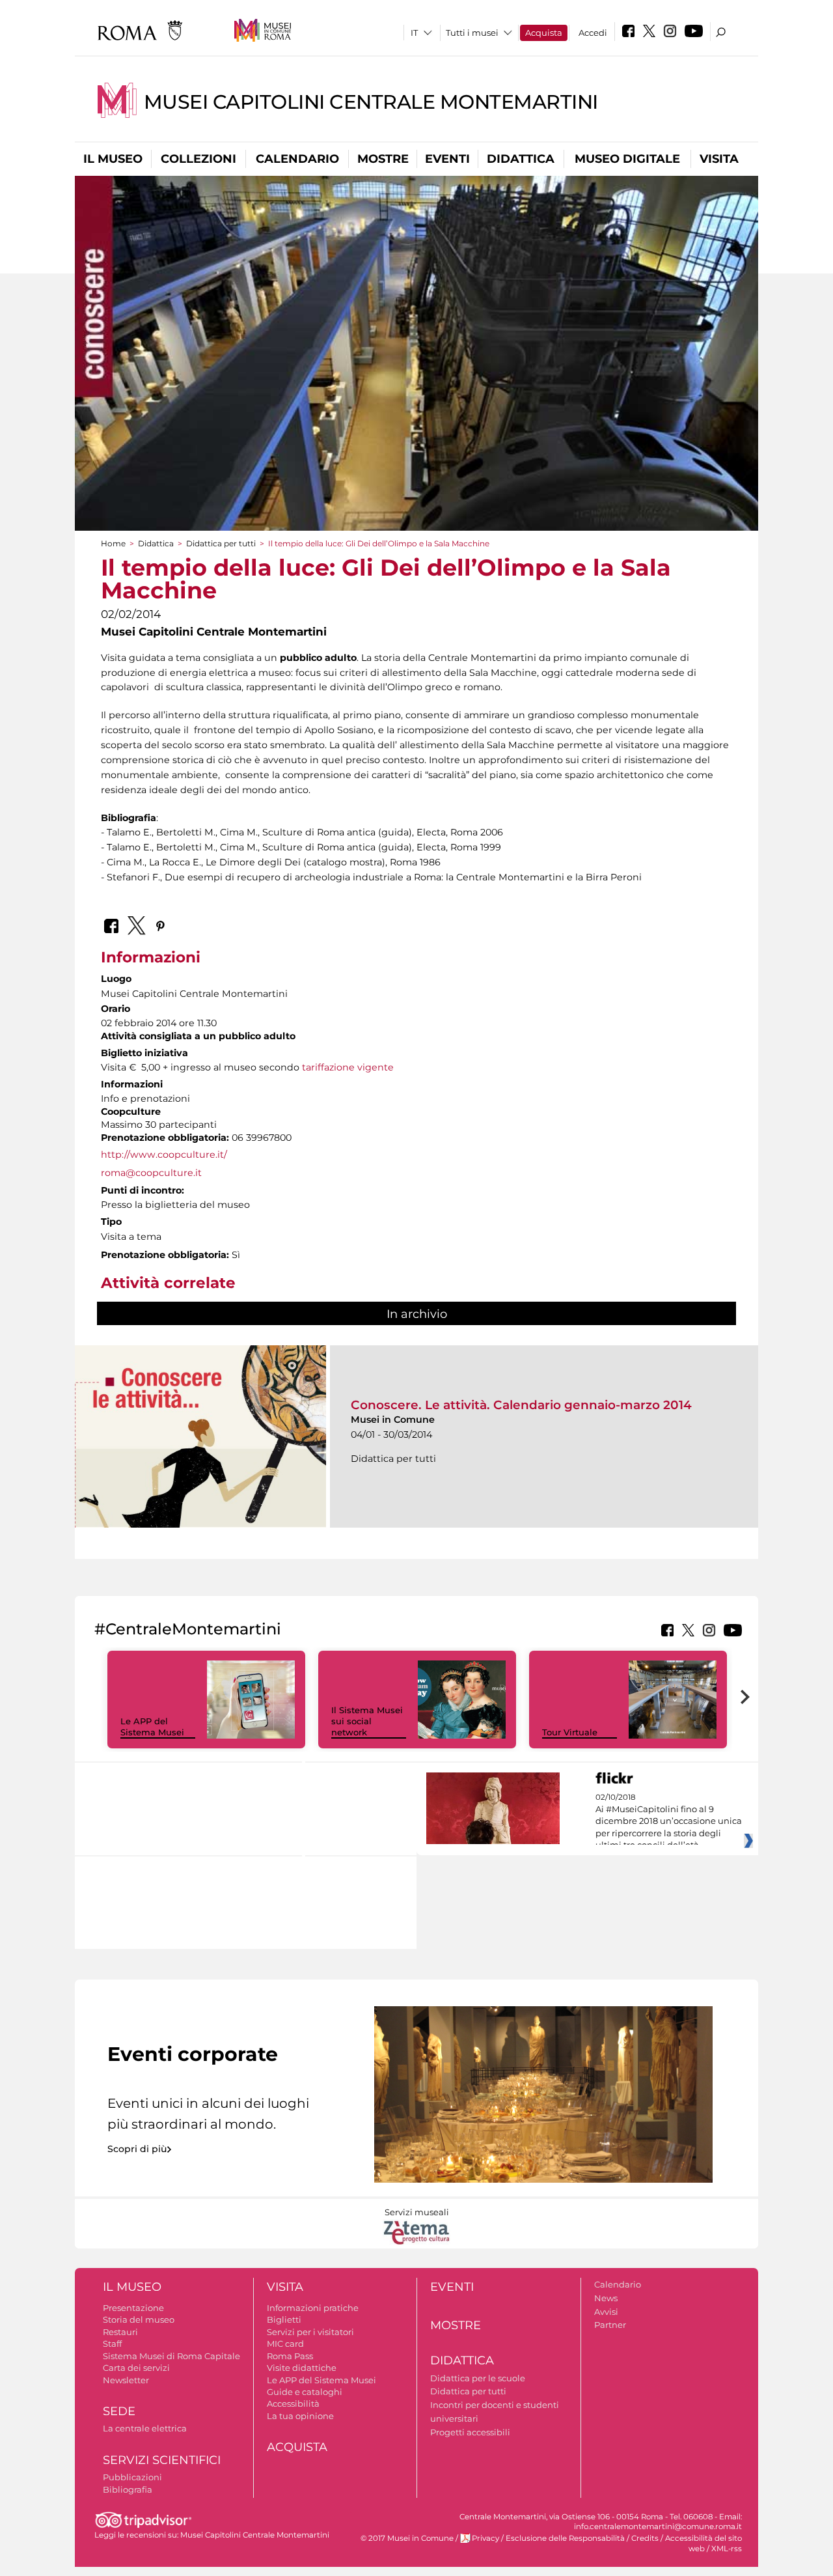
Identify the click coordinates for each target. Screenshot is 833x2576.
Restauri (120, 2332)
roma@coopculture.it (151, 1173)
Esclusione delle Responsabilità (565, 2538)
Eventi (447, 159)
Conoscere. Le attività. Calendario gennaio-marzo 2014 (521, 1405)
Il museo (113, 159)
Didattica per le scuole (478, 2378)
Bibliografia (128, 2489)
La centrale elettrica (145, 2428)
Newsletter (126, 2380)
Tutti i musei (472, 33)
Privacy (485, 2538)
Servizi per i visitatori (310, 2332)
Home (113, 543)
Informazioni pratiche (313, 2308)
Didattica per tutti (221, 543)
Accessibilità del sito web (703, 2543)
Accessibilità (293, 2403)
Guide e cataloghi (305, 2392)
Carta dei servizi (136, 2368)
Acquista (544, 33)
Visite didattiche (302, 2368)
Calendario (297, 159)
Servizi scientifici (162, 2460)
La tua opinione (300, 2416)
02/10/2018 (669, 1821)
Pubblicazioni (132, 2477)
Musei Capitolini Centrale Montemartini (371, 102)
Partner (610, 2325)
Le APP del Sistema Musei (152, 1727)
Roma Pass (290, 2356)
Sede (119, 2411)
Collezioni (198, 159)
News (606, 2298)
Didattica (521, 159)
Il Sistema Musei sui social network (367, 1721)
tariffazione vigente (348, 1067)
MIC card (285, 2344)
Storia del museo (139, 2319)
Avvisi (606, 2312)
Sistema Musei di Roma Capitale (171, 2356)
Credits (645, 2538)
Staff (112, 2344)
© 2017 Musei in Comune (407, 2538)
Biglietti (284, 2319)
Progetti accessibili (470, 2432)
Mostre (383, 159)
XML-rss (727, 2549)
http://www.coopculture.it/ (164, 1155)
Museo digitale (627, 159)
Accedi (593, 33)
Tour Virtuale (570, 1732)
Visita (719, 159)
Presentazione (133, 2308)
